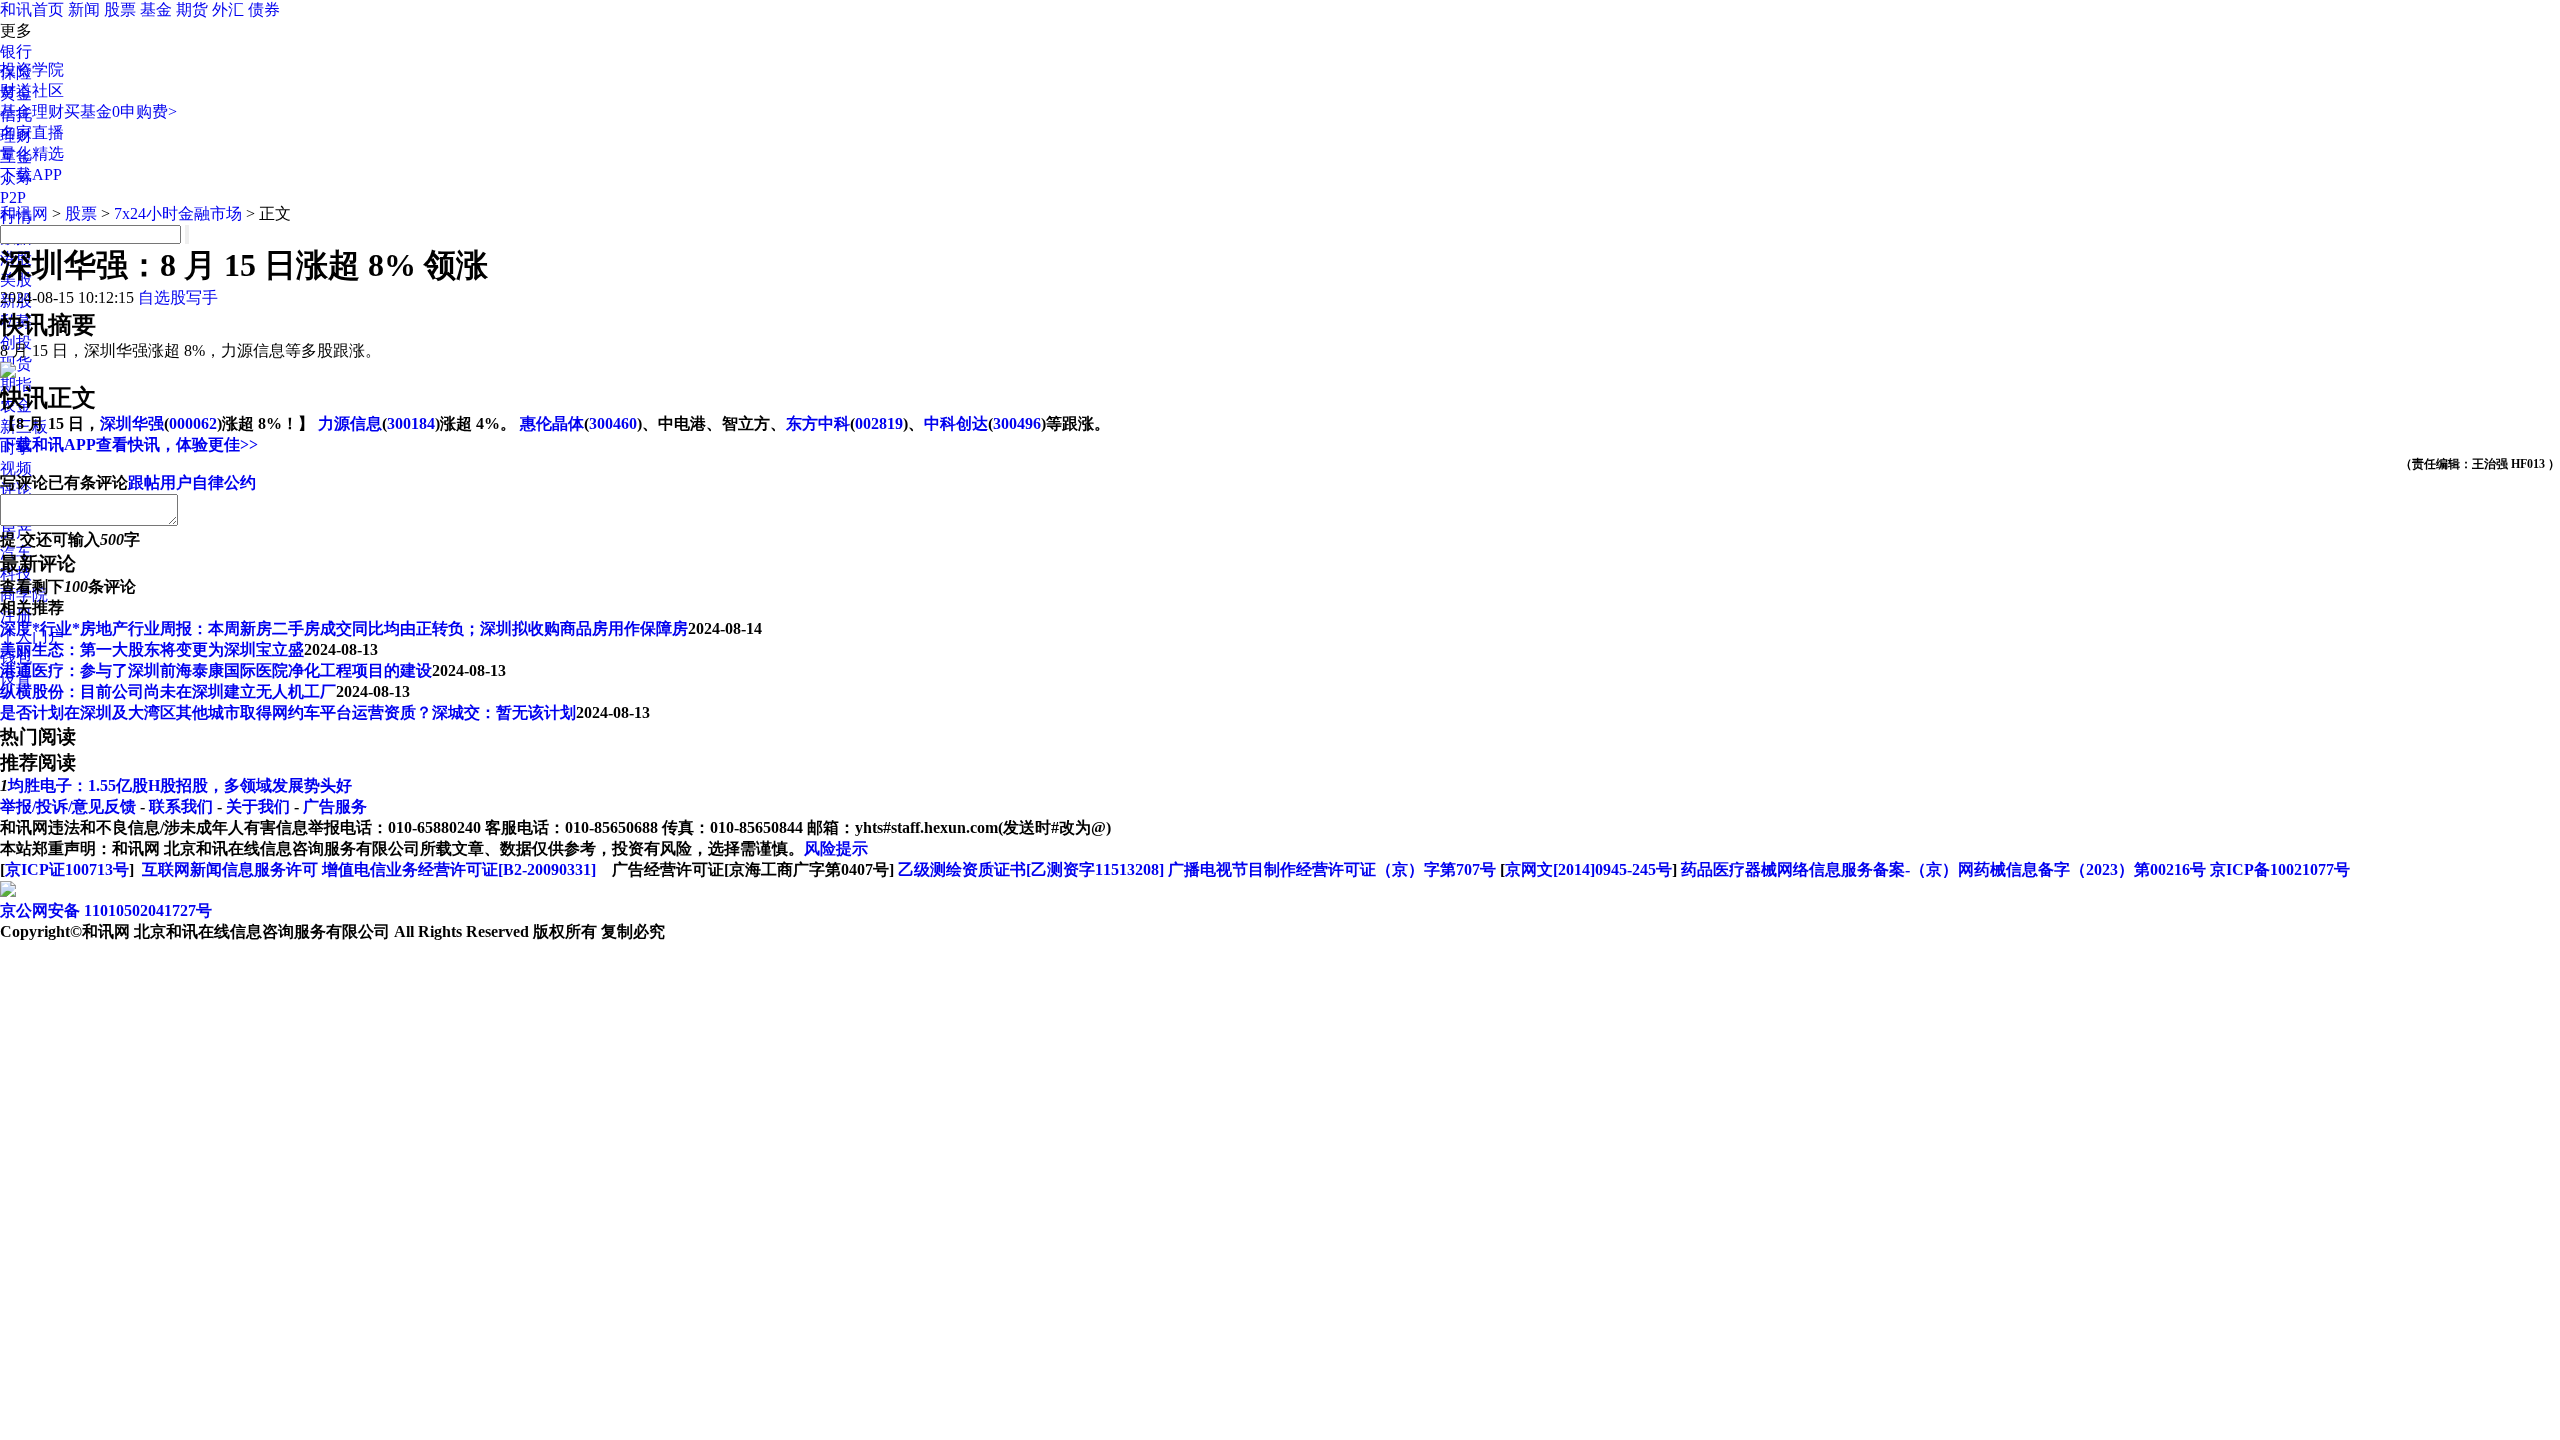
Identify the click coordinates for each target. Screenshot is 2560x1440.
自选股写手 (178, 297)
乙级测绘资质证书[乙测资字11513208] (1031, 869)
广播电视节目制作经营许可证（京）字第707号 (1332, 869)
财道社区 (32, 90)
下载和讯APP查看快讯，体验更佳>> (129, 444)
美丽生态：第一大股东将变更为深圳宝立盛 (152, 649)
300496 (1017, 423)
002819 (879, 423)
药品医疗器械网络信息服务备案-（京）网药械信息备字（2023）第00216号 (1943, 869)
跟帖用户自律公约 (192, 482)
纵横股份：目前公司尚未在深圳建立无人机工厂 (168, 691)
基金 (156, 9)
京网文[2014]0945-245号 (1588, 869)
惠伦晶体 (552, 423)
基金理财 (32, 111)
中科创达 (956, 423)
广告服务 (335, 806)
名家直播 (32, 132)
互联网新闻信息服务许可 (230, 869)
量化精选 (32, 153)
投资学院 (32, 69)
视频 (16, 468)
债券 (264, 9)
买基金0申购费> (120, 111)
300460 (613, 423)
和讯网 (24, 213)
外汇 (228, 9)
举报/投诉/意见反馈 (68, 806)
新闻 (84, 9)
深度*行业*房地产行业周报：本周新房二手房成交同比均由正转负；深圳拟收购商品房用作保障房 (344, 628)
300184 (411, 423)
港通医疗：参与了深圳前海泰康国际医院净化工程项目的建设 (216, 670)
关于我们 (258, 806)
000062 (193, 423)
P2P (13, 197)
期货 (192, 9)
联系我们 (181, 806)
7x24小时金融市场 (178, 213)
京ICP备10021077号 (2280, 869)
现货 (16, 363)
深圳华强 (132, 423)
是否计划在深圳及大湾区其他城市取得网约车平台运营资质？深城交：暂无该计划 (288, 712)
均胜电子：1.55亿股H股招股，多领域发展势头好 (180, 785)
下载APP (31, 174)
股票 (120, 9)
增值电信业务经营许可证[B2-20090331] (459, 869)
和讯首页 (32, 9)
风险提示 (836, 848)
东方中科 (818, 423)
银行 (16, 51)
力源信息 (350, 423)
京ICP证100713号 (67, 869)
